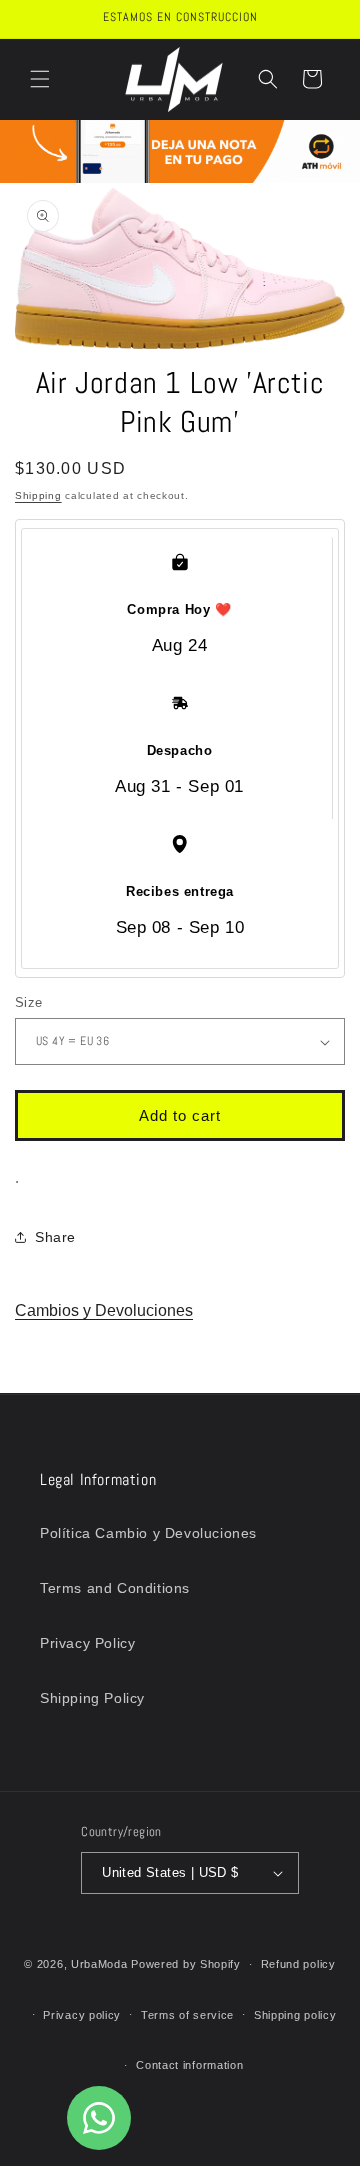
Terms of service (187, 2015)
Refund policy (298, 1964)
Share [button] (55, 1237)
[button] (40, 79)
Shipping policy (295, 2015)
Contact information (189, 2065)
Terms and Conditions (115, 1588)
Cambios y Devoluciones (104, 1310)
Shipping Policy (92, 1698)
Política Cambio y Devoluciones (148, 1533)
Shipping (38, 495)
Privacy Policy (87, 1643)
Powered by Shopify (186, 1964)
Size (29, 1002)
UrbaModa (101, 1964)
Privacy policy (82, 2015)
